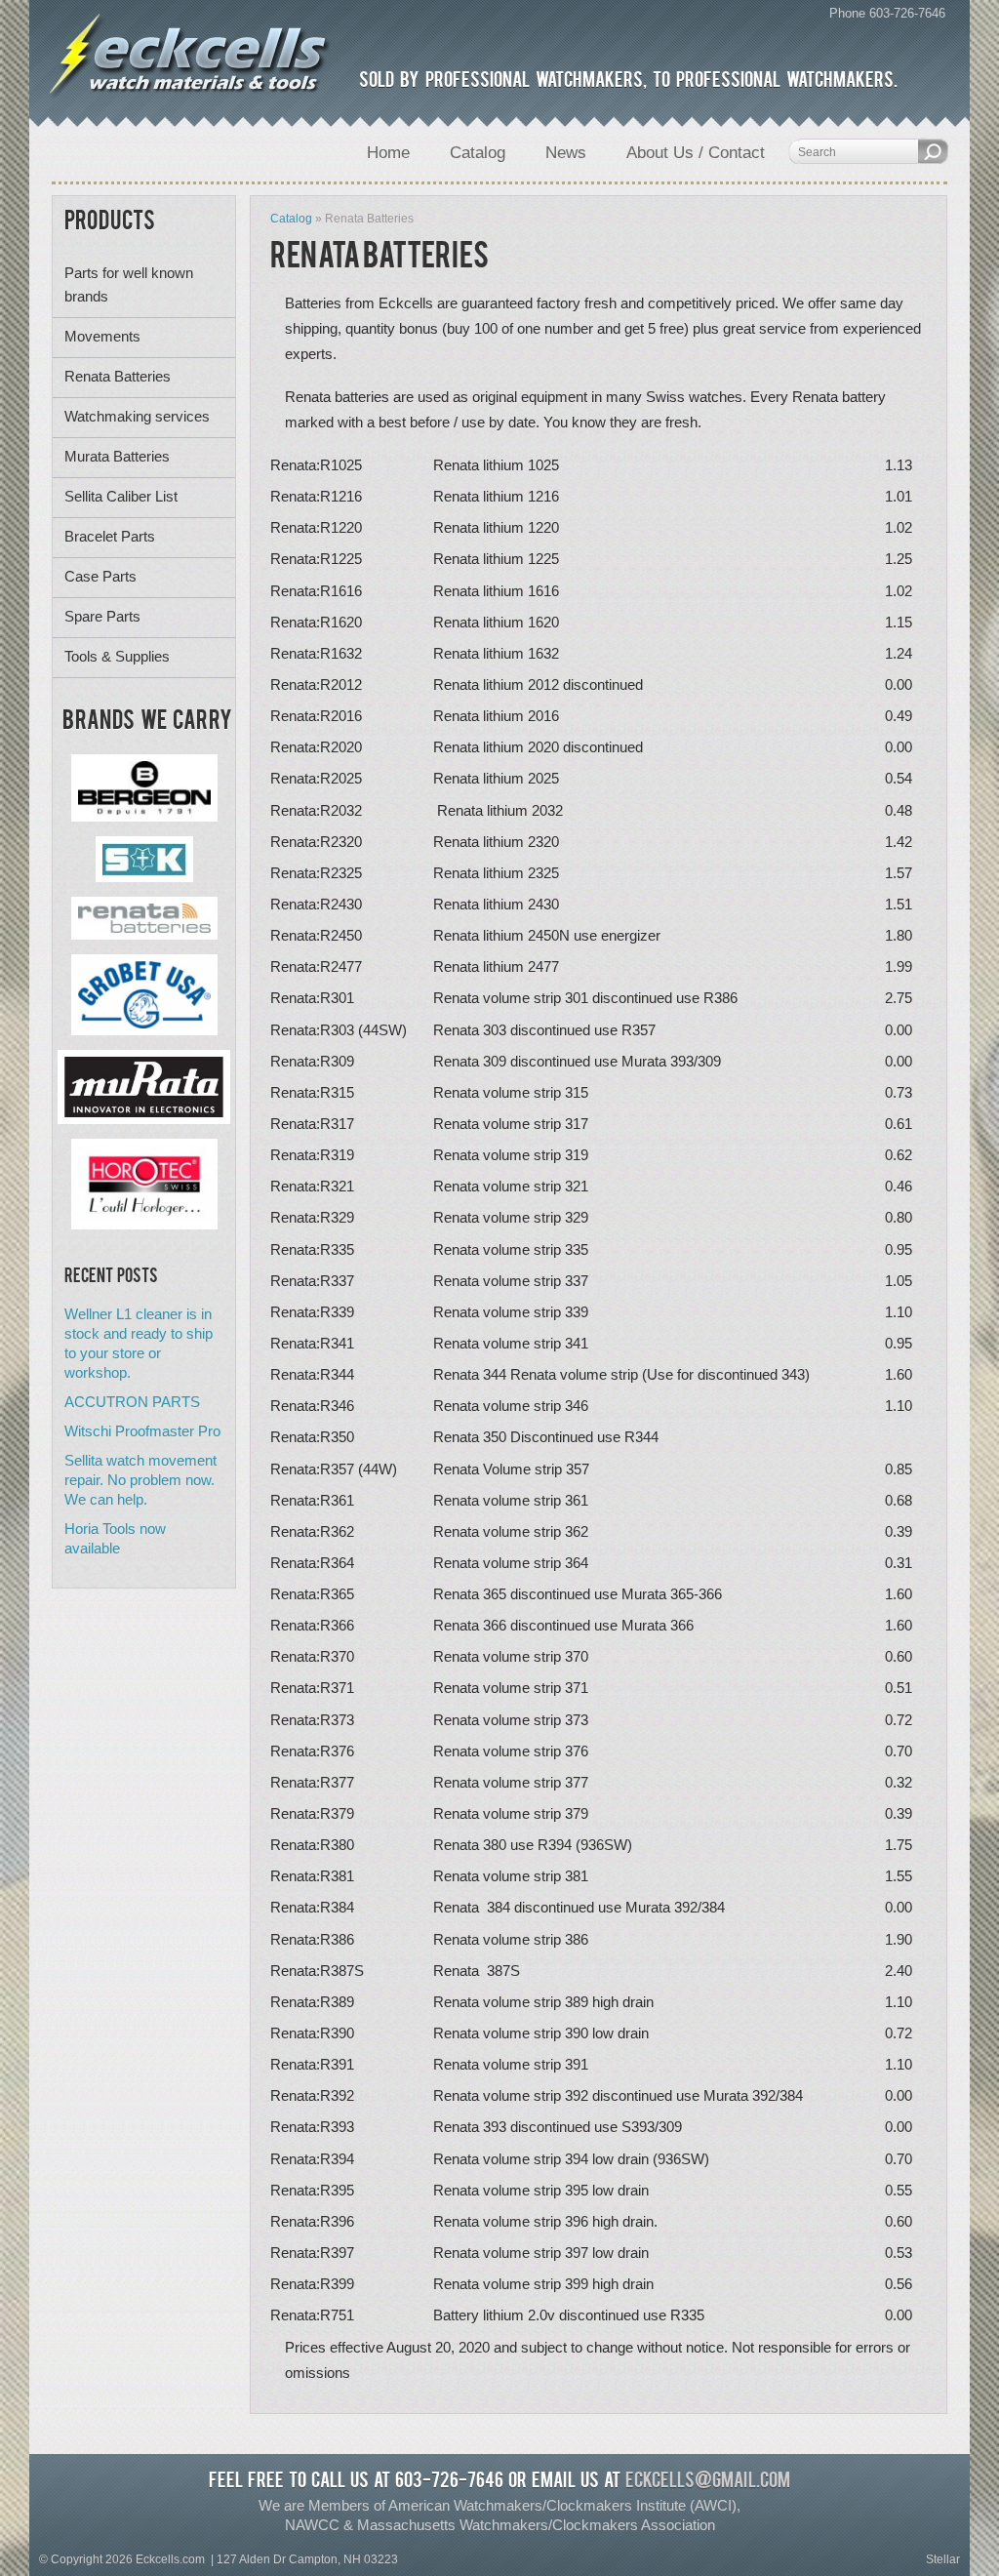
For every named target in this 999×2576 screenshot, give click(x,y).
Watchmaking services (137, 416)
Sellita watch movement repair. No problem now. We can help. (140, 1480)
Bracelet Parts (110, 536)
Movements (102, 336)
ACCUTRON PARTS (132, 1402)
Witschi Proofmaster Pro (142, 1431)
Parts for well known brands (129, 284)
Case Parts (100, 576)
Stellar (943, 2559)
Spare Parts (102, 616)
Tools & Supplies (117, 656)
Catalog (291, 219)
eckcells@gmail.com (708, 2482)
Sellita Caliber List (121, 496)
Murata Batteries (117, 456)
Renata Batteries (118, 376)
